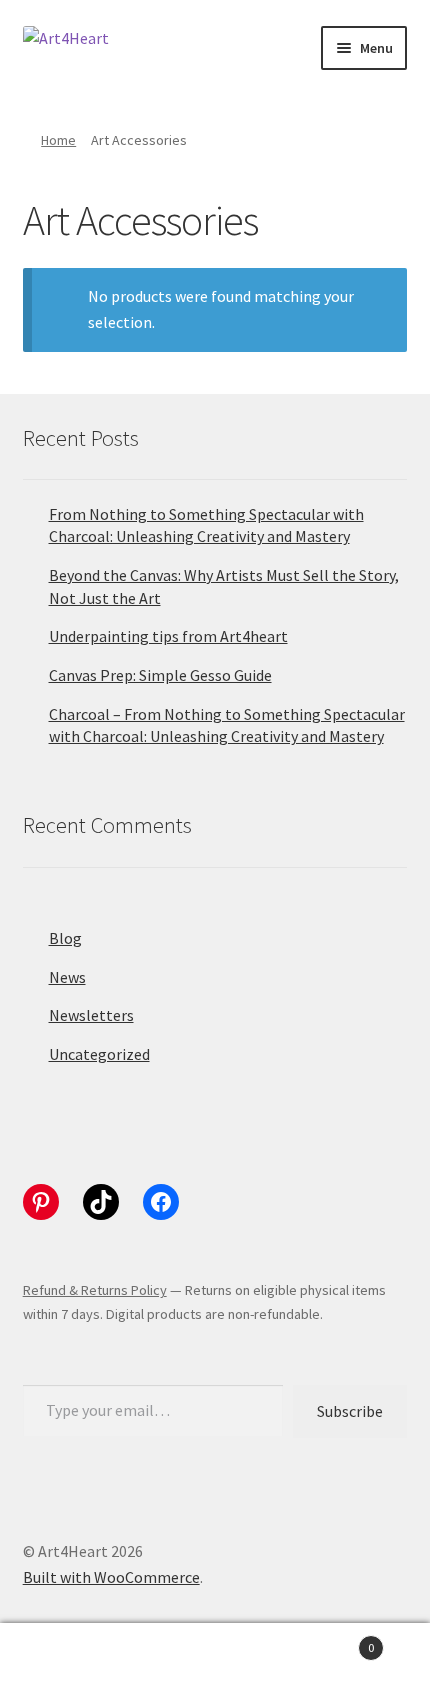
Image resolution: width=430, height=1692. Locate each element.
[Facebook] (161, 1202)
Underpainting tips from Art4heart (168, 636)
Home (58, 140)
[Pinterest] (41, 1202)
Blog (65, 938)
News (67, 977)
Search (214, 1658)
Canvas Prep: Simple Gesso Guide (160, 675)
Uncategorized (99, 1054)
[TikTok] (101, 1202)
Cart (331, 1640)
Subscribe (350, 1411)
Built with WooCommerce (111, 1577)
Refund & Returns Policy (95, 1290)
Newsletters (91, 1015)
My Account (71, 1658)
